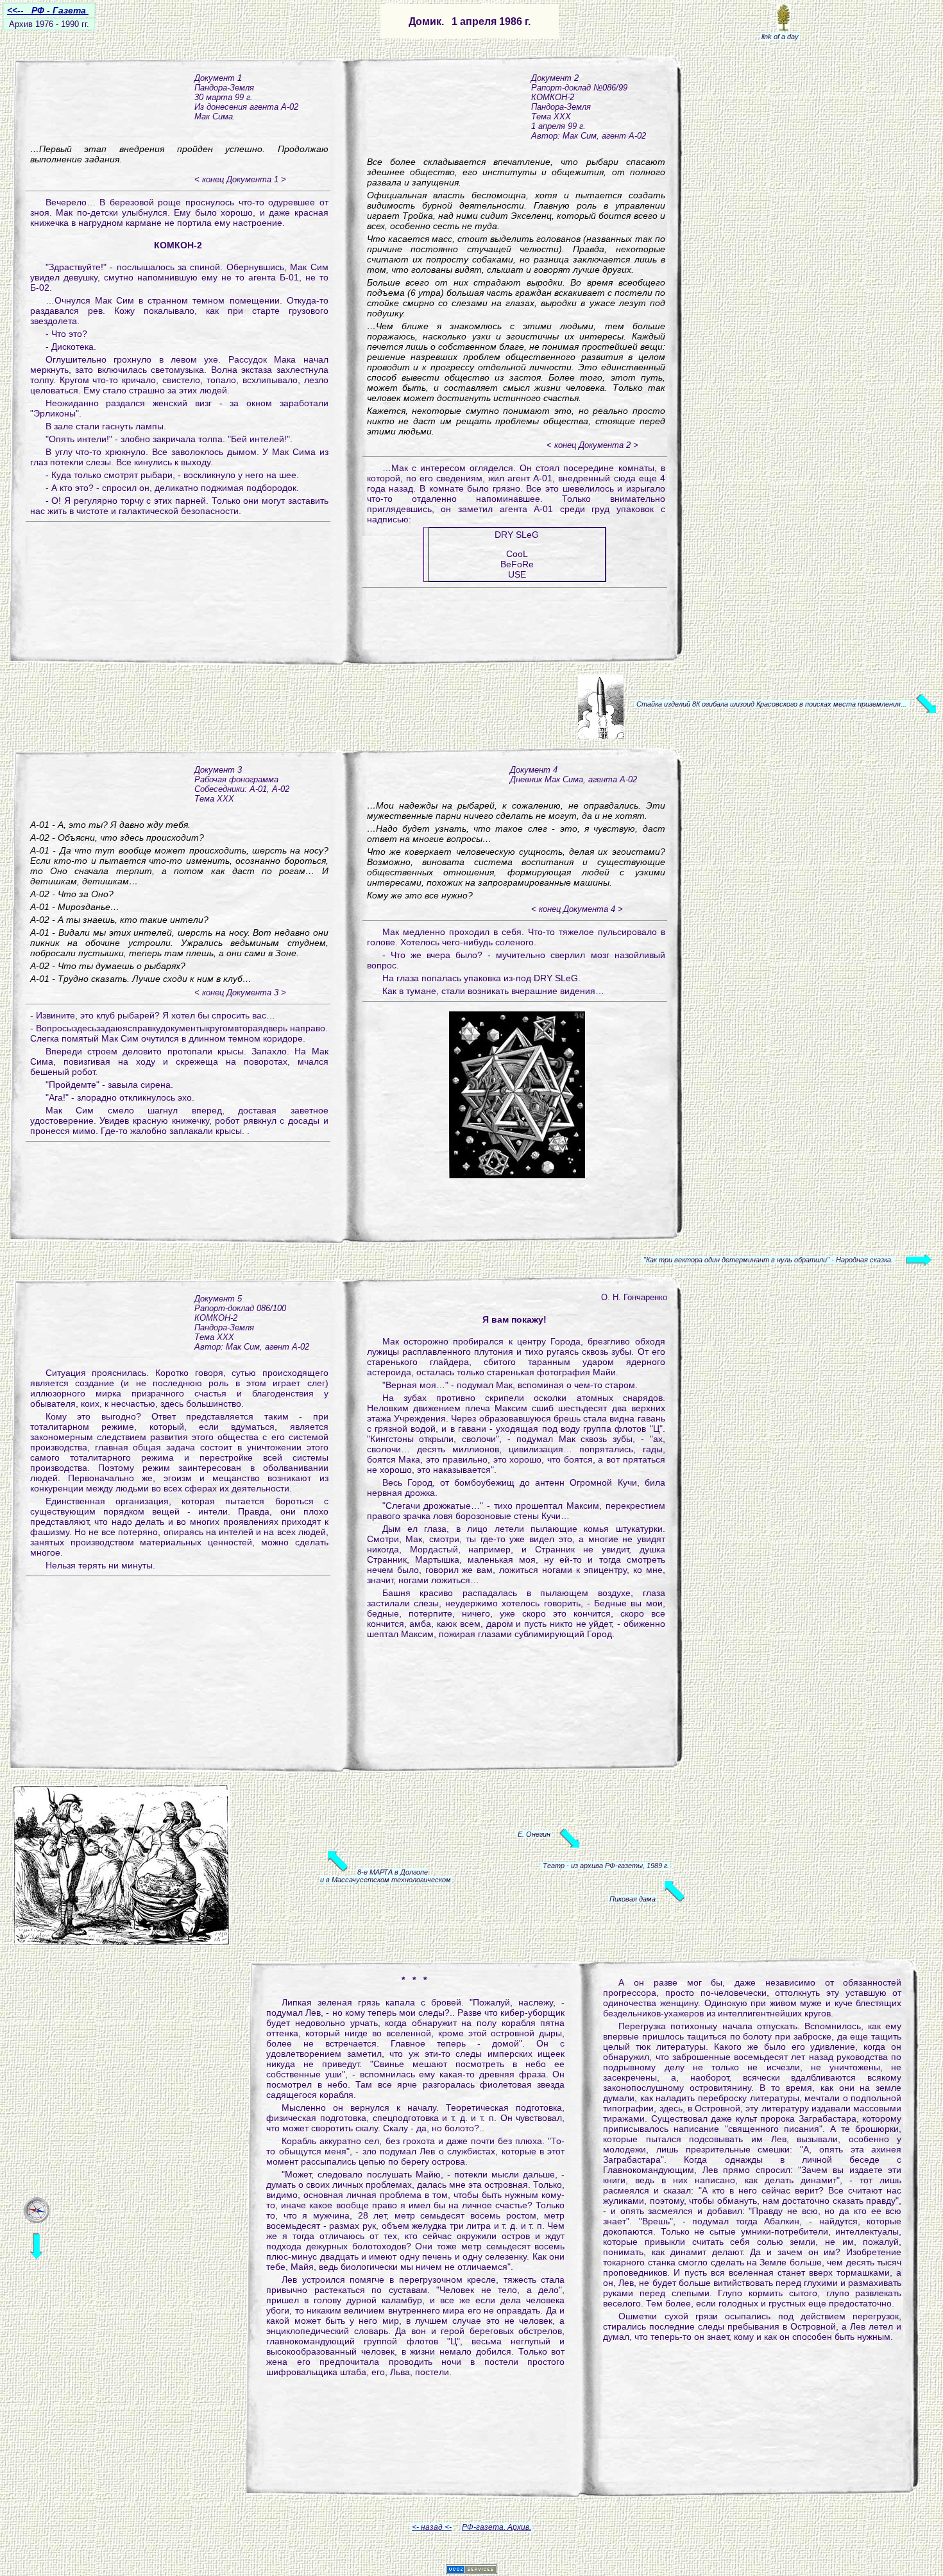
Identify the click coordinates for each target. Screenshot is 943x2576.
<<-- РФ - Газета (48, 10)
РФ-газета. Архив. (497, 2527)
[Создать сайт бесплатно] (471, 2571)
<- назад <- (432, 2527)
